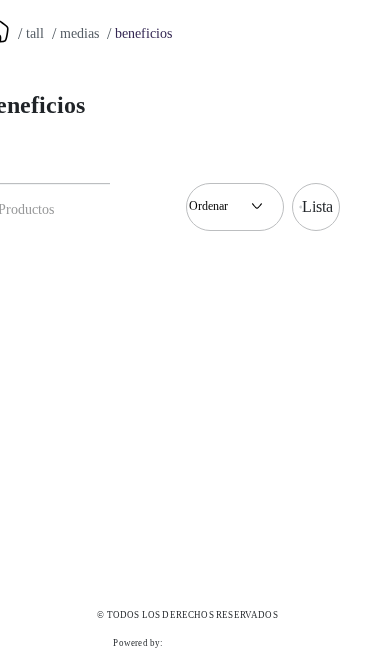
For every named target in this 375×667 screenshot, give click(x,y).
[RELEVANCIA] (235, 207)
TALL (35, 33)
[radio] (316, 207)
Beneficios (143, 33)
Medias (79, 33)
